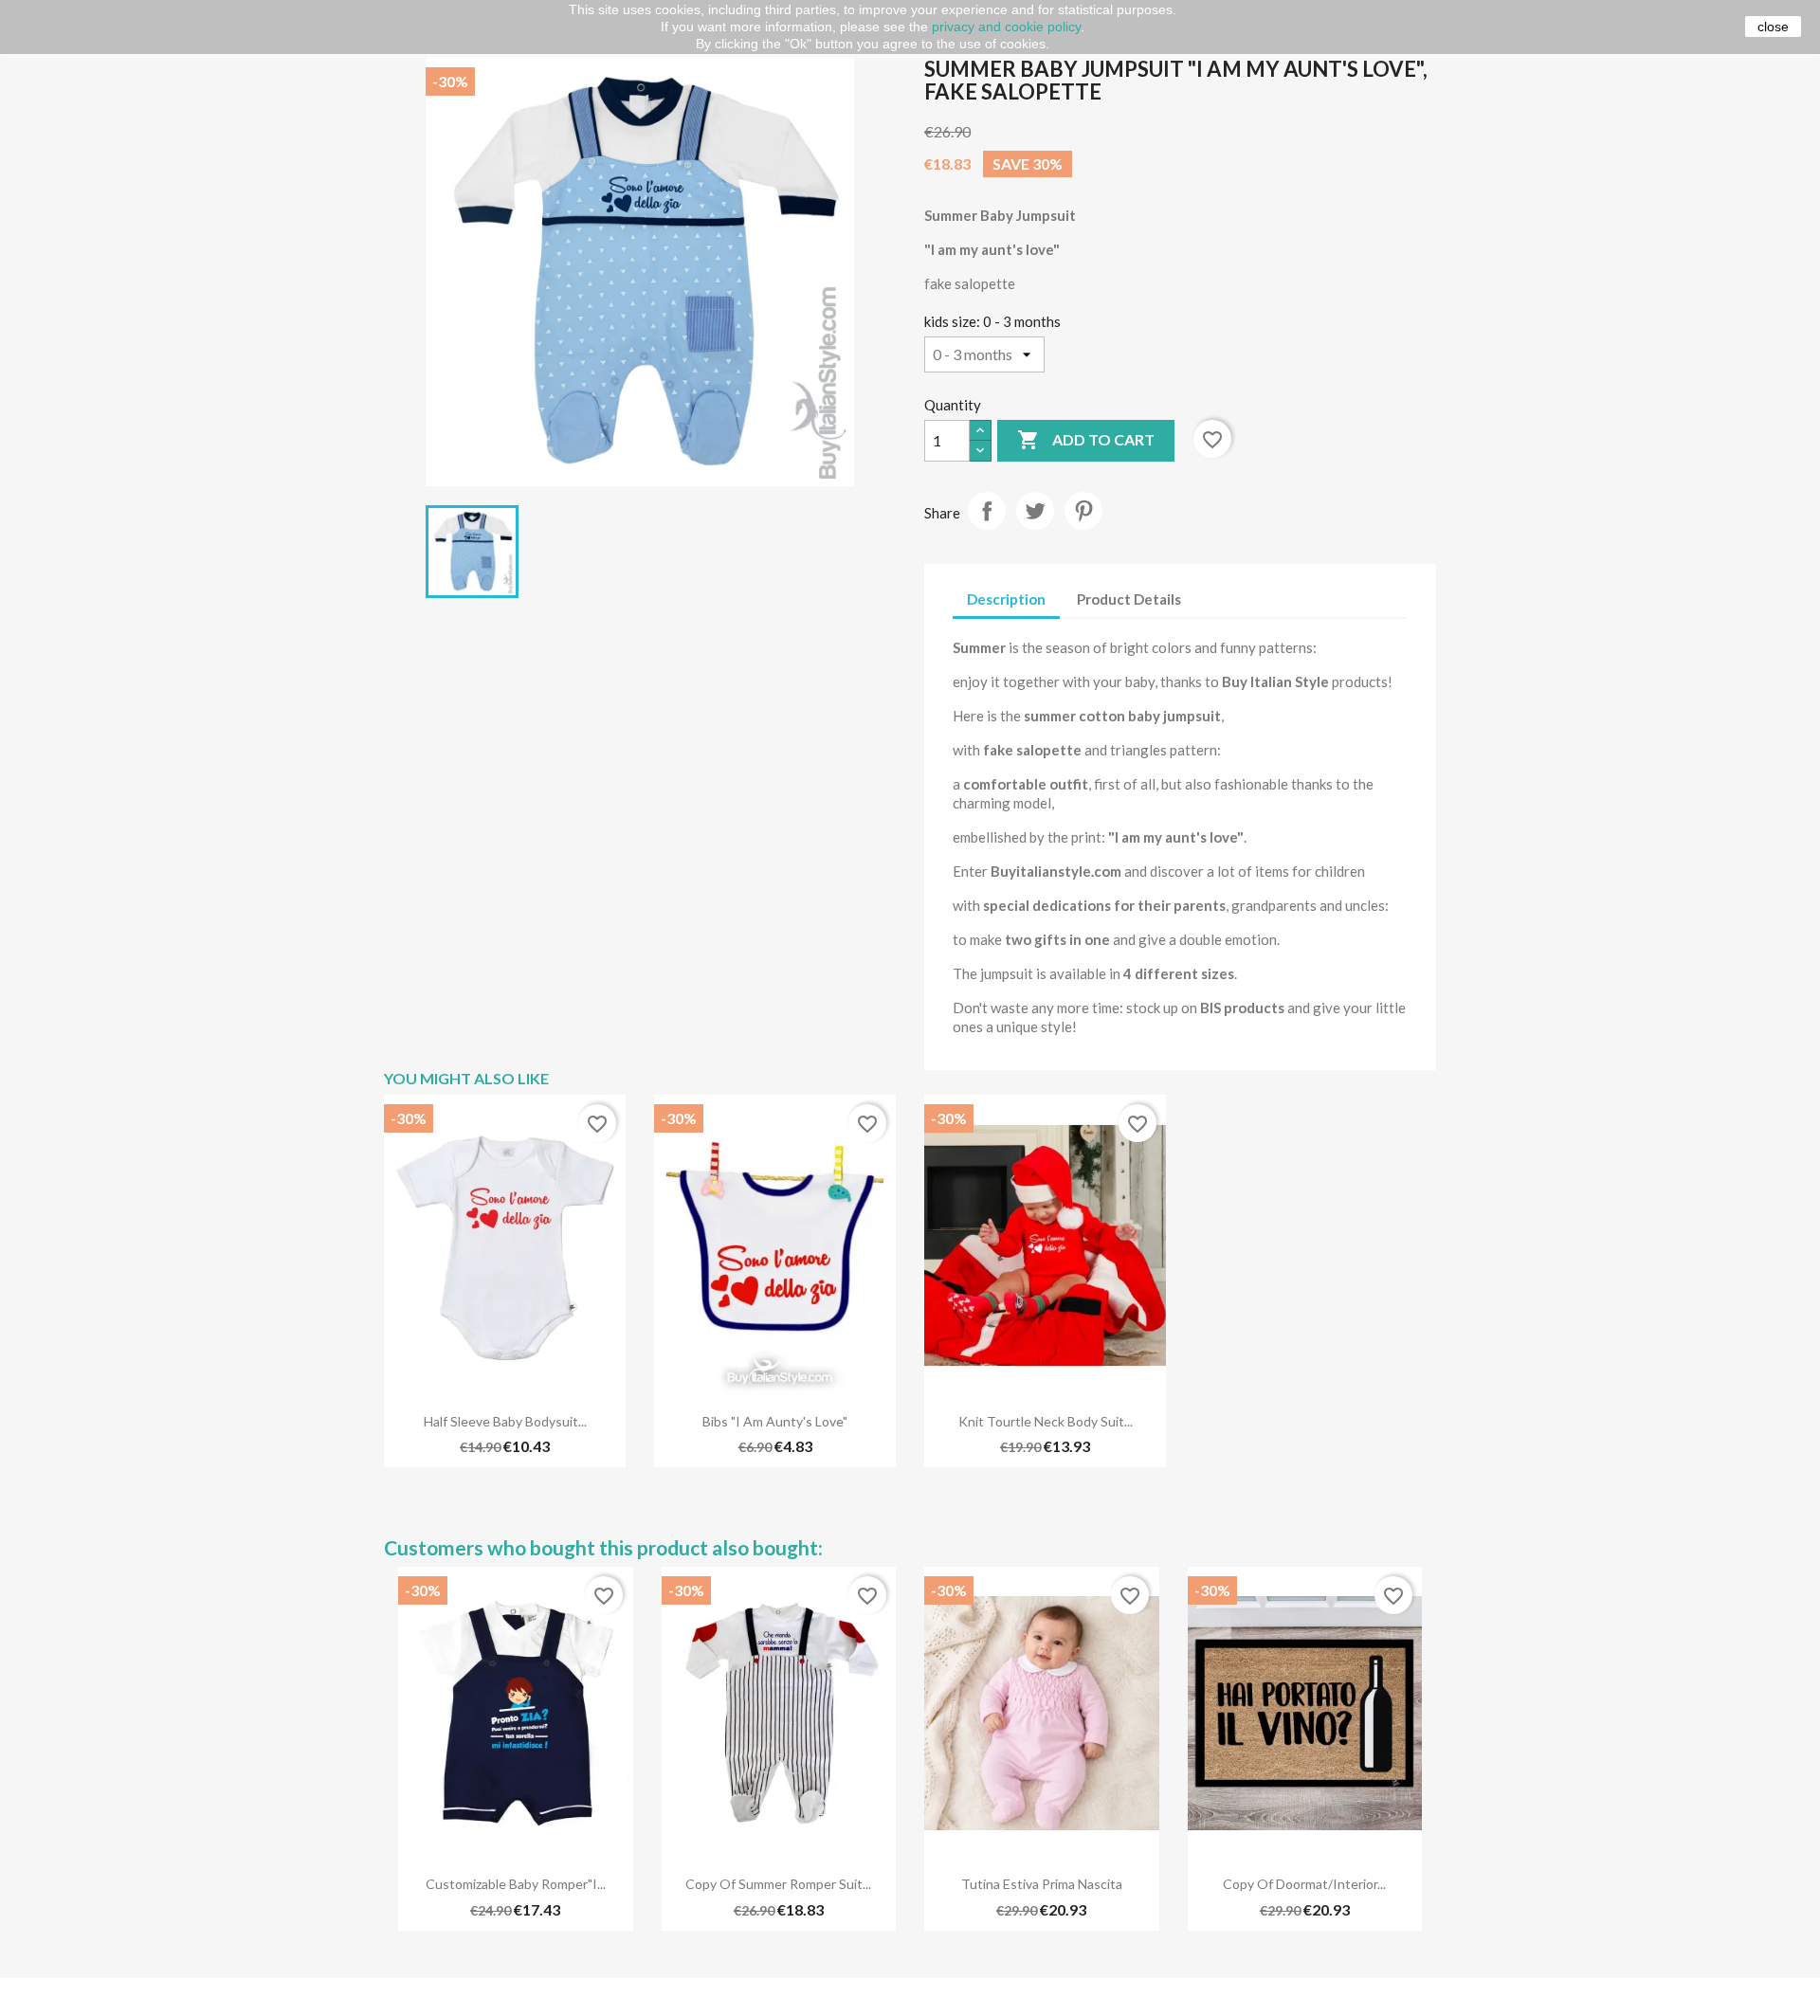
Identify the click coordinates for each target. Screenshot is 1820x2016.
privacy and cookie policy (1006, 27)
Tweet (1035, 511)
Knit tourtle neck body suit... (1046, 1421)
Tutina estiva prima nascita (1042, 1884)
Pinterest (1083, 511)
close (1773, 27)
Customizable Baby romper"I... (516, 1884)
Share (987, 511)
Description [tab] (1006, 599)
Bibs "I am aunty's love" (775, 1421)
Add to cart (1086, 440)
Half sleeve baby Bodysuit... (505, 1421)
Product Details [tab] (1129, 599)
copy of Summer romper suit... (778, 1884)
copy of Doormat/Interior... (1304, 1884)
